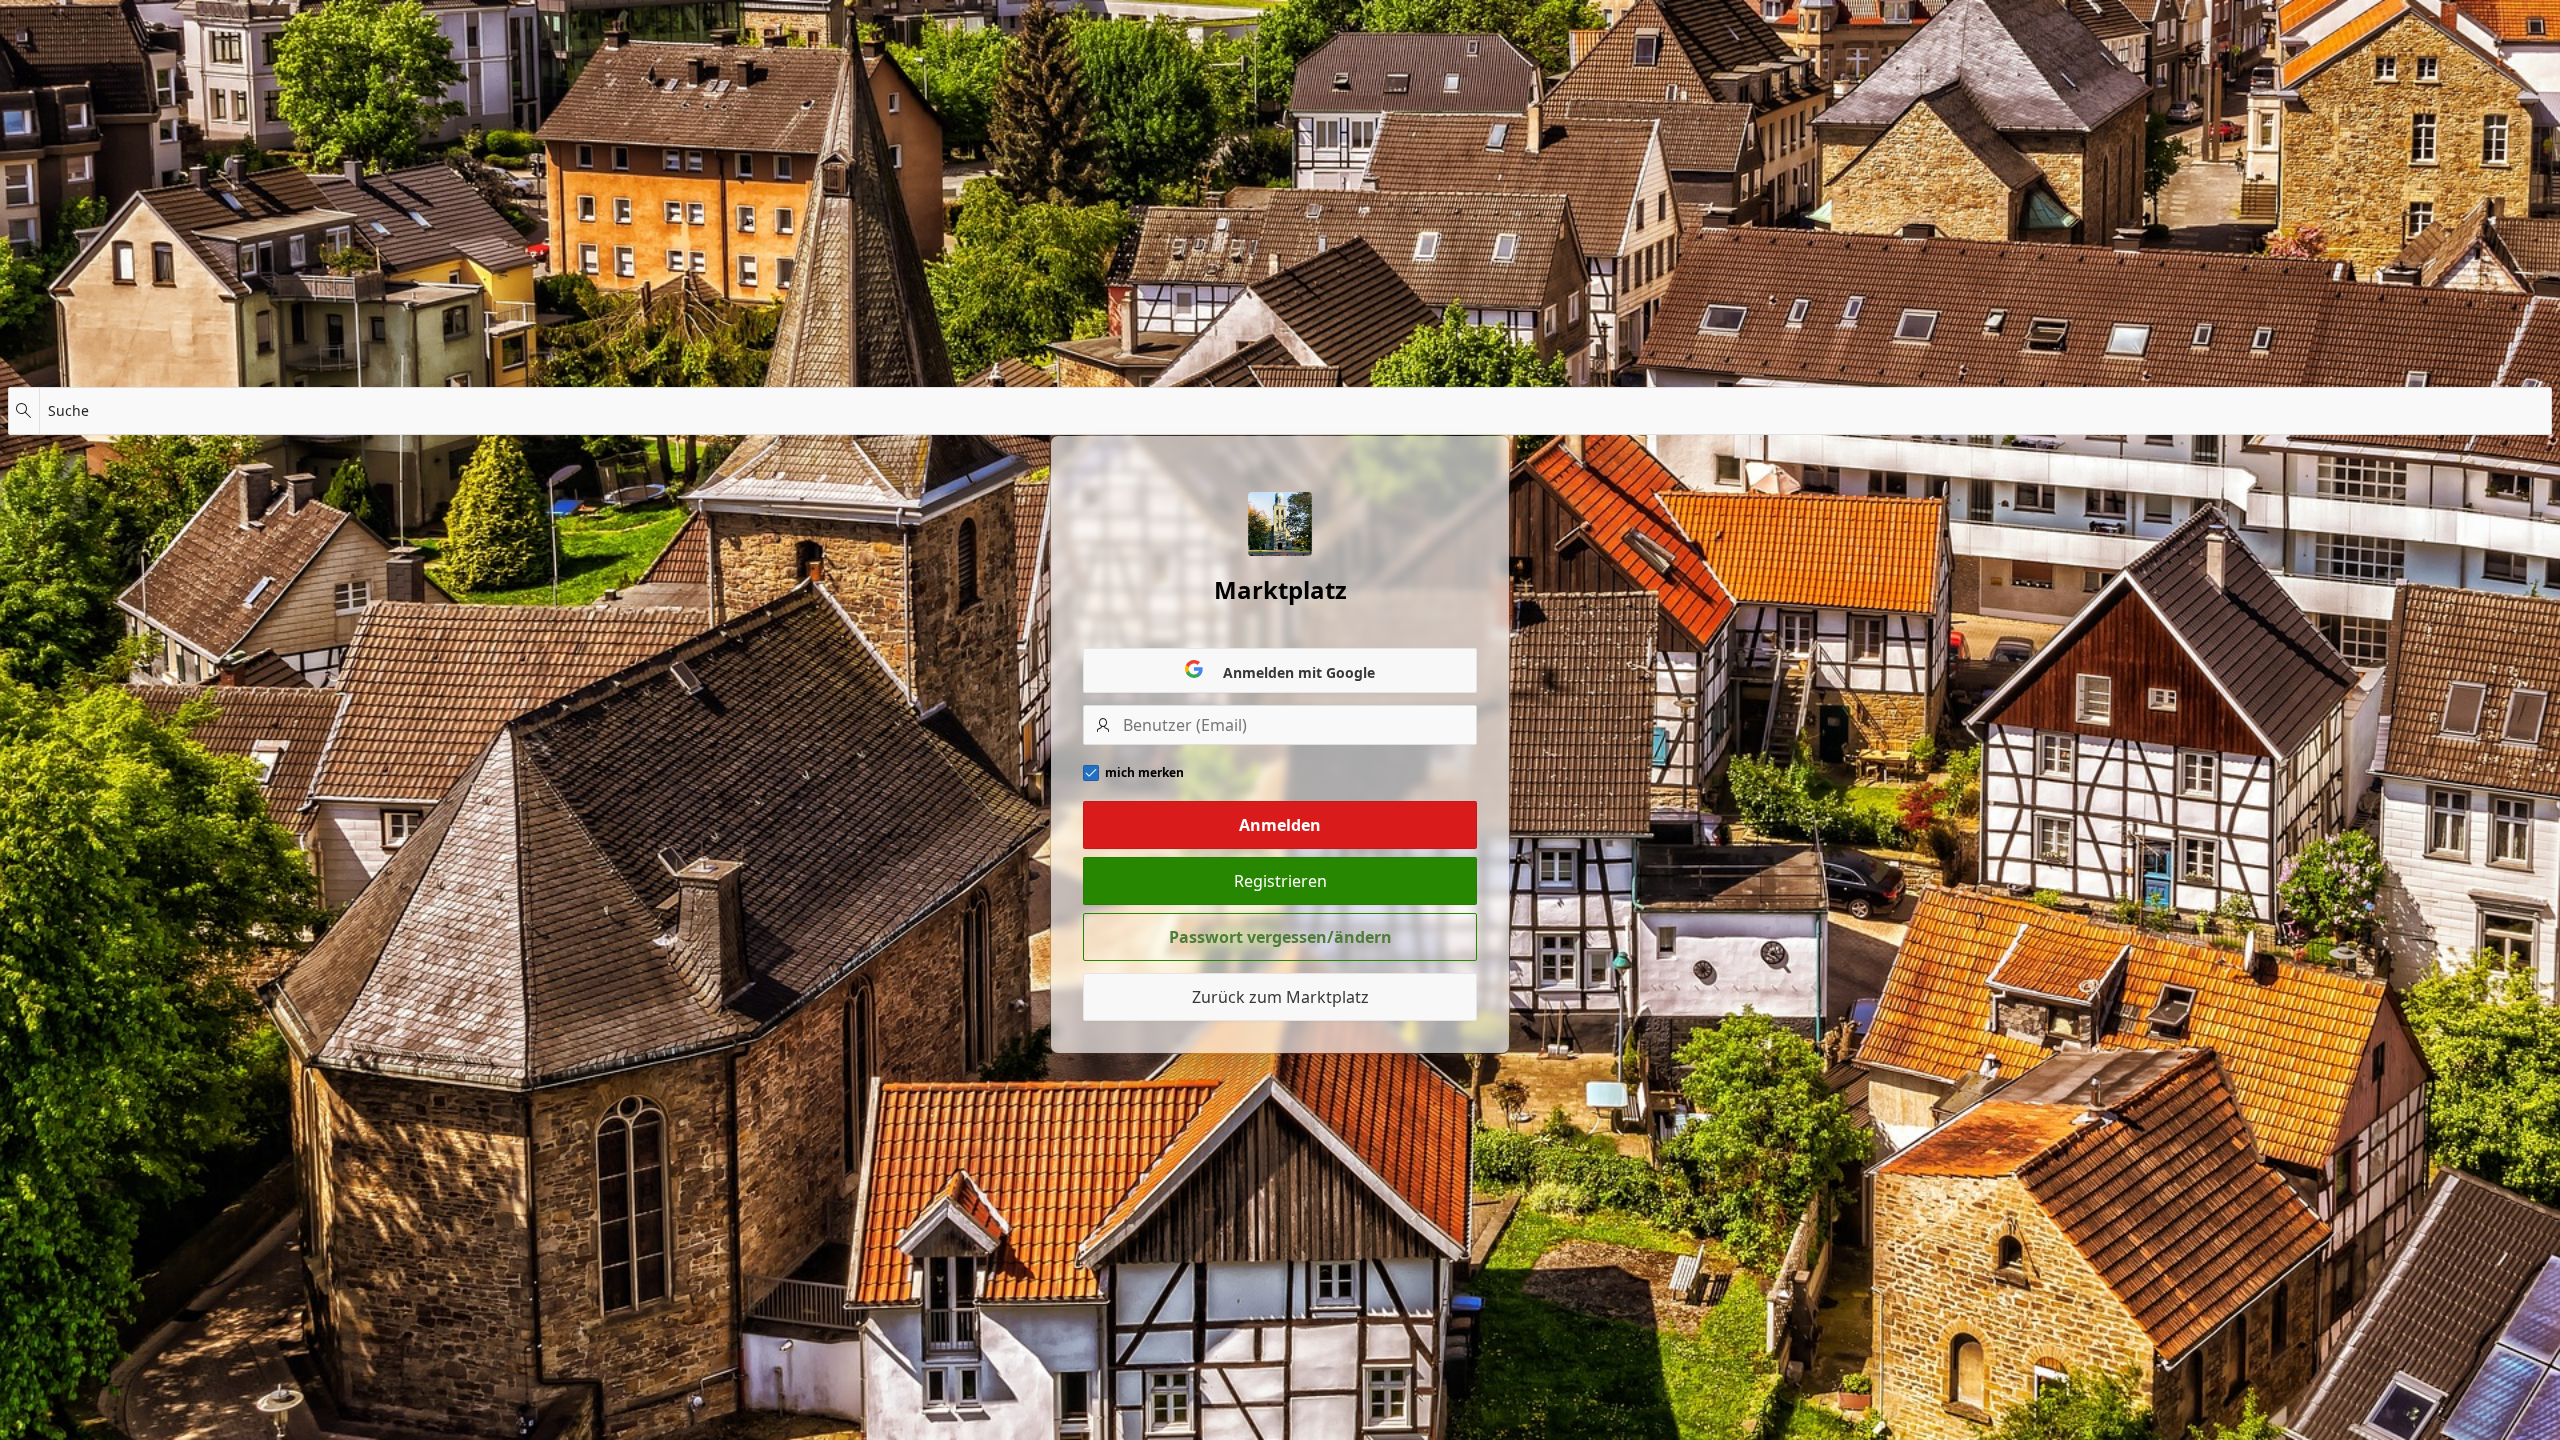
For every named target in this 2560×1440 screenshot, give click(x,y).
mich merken (1144, 773)
